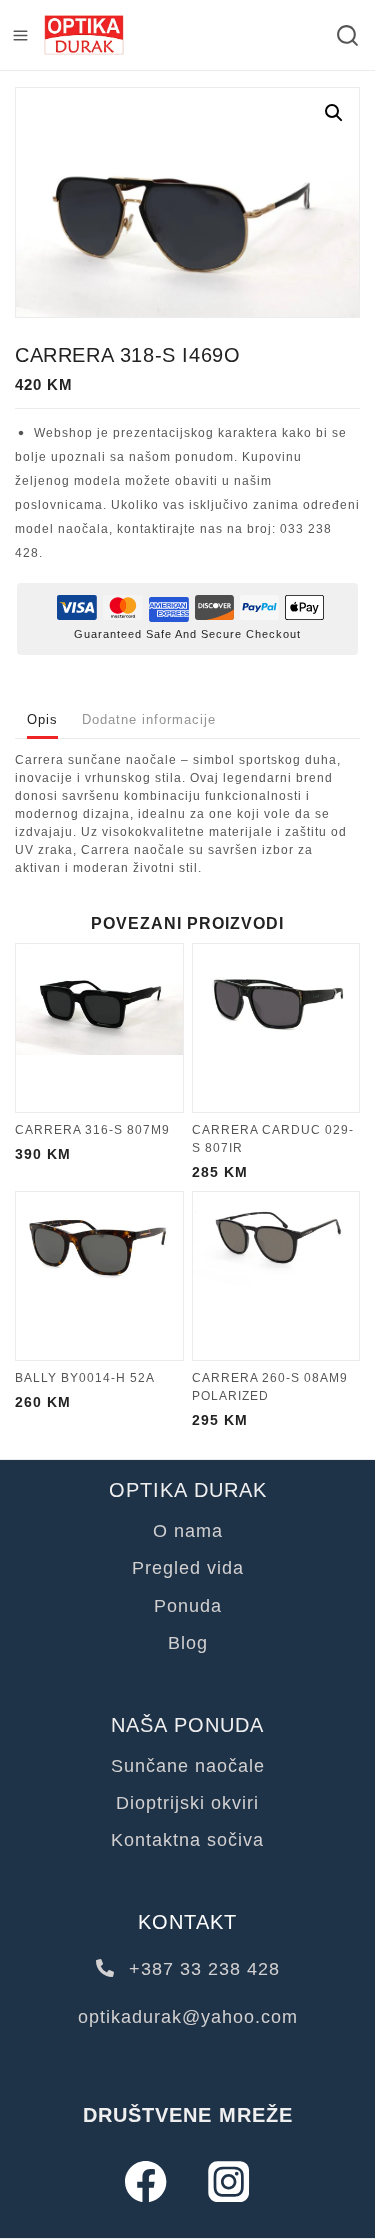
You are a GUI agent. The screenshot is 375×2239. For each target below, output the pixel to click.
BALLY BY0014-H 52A (85, 1378)
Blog (188, 1643)
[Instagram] (229, 2181)
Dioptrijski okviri (187, 1803)
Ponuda (188, 1606)
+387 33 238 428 (201, 1969)
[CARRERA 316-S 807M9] (99, 1028)
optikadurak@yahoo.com (188, 2017)
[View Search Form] (347, 35)
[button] (334, 113)
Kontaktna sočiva (187, 1840)
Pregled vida (188, 1568)
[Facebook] (146, 2181)
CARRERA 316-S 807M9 (92, 1130)
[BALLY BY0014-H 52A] (99, 1276)
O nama (188, 1531)
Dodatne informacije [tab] (149, 719)
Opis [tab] (42, 719)
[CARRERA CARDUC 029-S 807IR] (276, 1028)
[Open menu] (20, 35)
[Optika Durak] (84, 35)
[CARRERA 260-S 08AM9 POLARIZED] (276, 1276)
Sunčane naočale (188, 1766)
